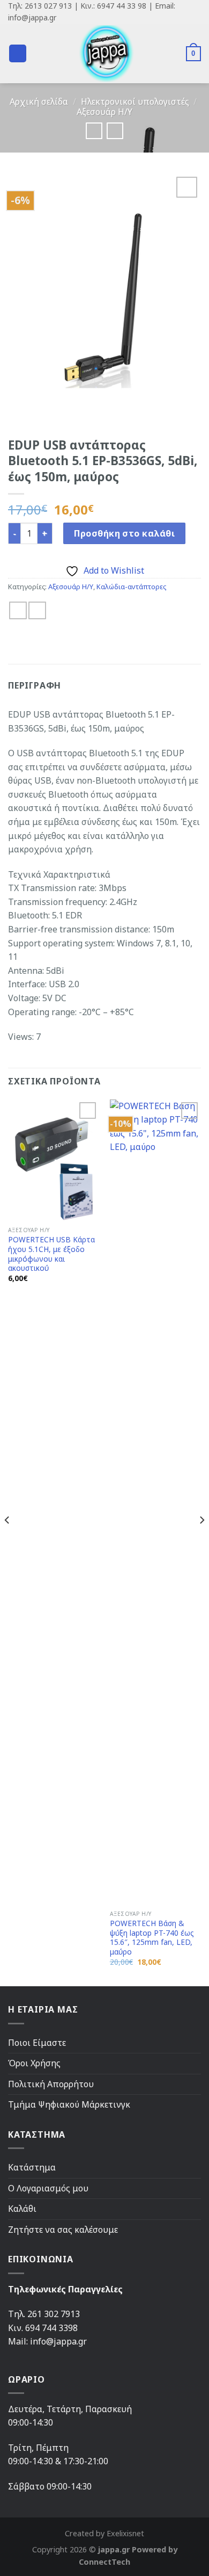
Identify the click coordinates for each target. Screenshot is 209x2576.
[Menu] (18, 53)
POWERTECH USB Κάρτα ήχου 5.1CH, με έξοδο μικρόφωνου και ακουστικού (51, 1254)
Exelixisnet (125, 2533)
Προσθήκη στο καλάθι (124, 533)
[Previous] (8, 1542)
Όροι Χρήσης (34, 2063)
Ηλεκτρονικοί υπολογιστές (135, 102)
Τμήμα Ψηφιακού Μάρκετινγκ (69, 2104)
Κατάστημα (32, 2167)
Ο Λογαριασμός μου (48, 2188)
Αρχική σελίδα (39, 102)
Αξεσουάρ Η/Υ (104, 112)
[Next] (201, 1542)
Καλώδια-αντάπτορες (131, 587)
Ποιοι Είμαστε (37, 2043)
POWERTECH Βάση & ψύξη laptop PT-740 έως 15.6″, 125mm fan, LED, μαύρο (152, 1938)
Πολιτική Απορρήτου (51, 2084)
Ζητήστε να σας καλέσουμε (63, 2230)
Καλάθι (22, 2209)
